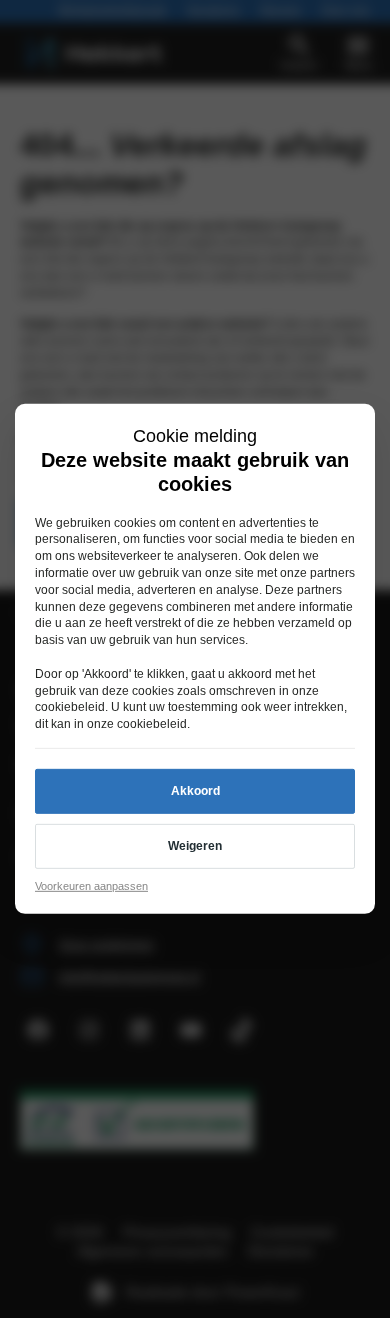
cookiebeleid (70, 707)
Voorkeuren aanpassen (91, 886)
